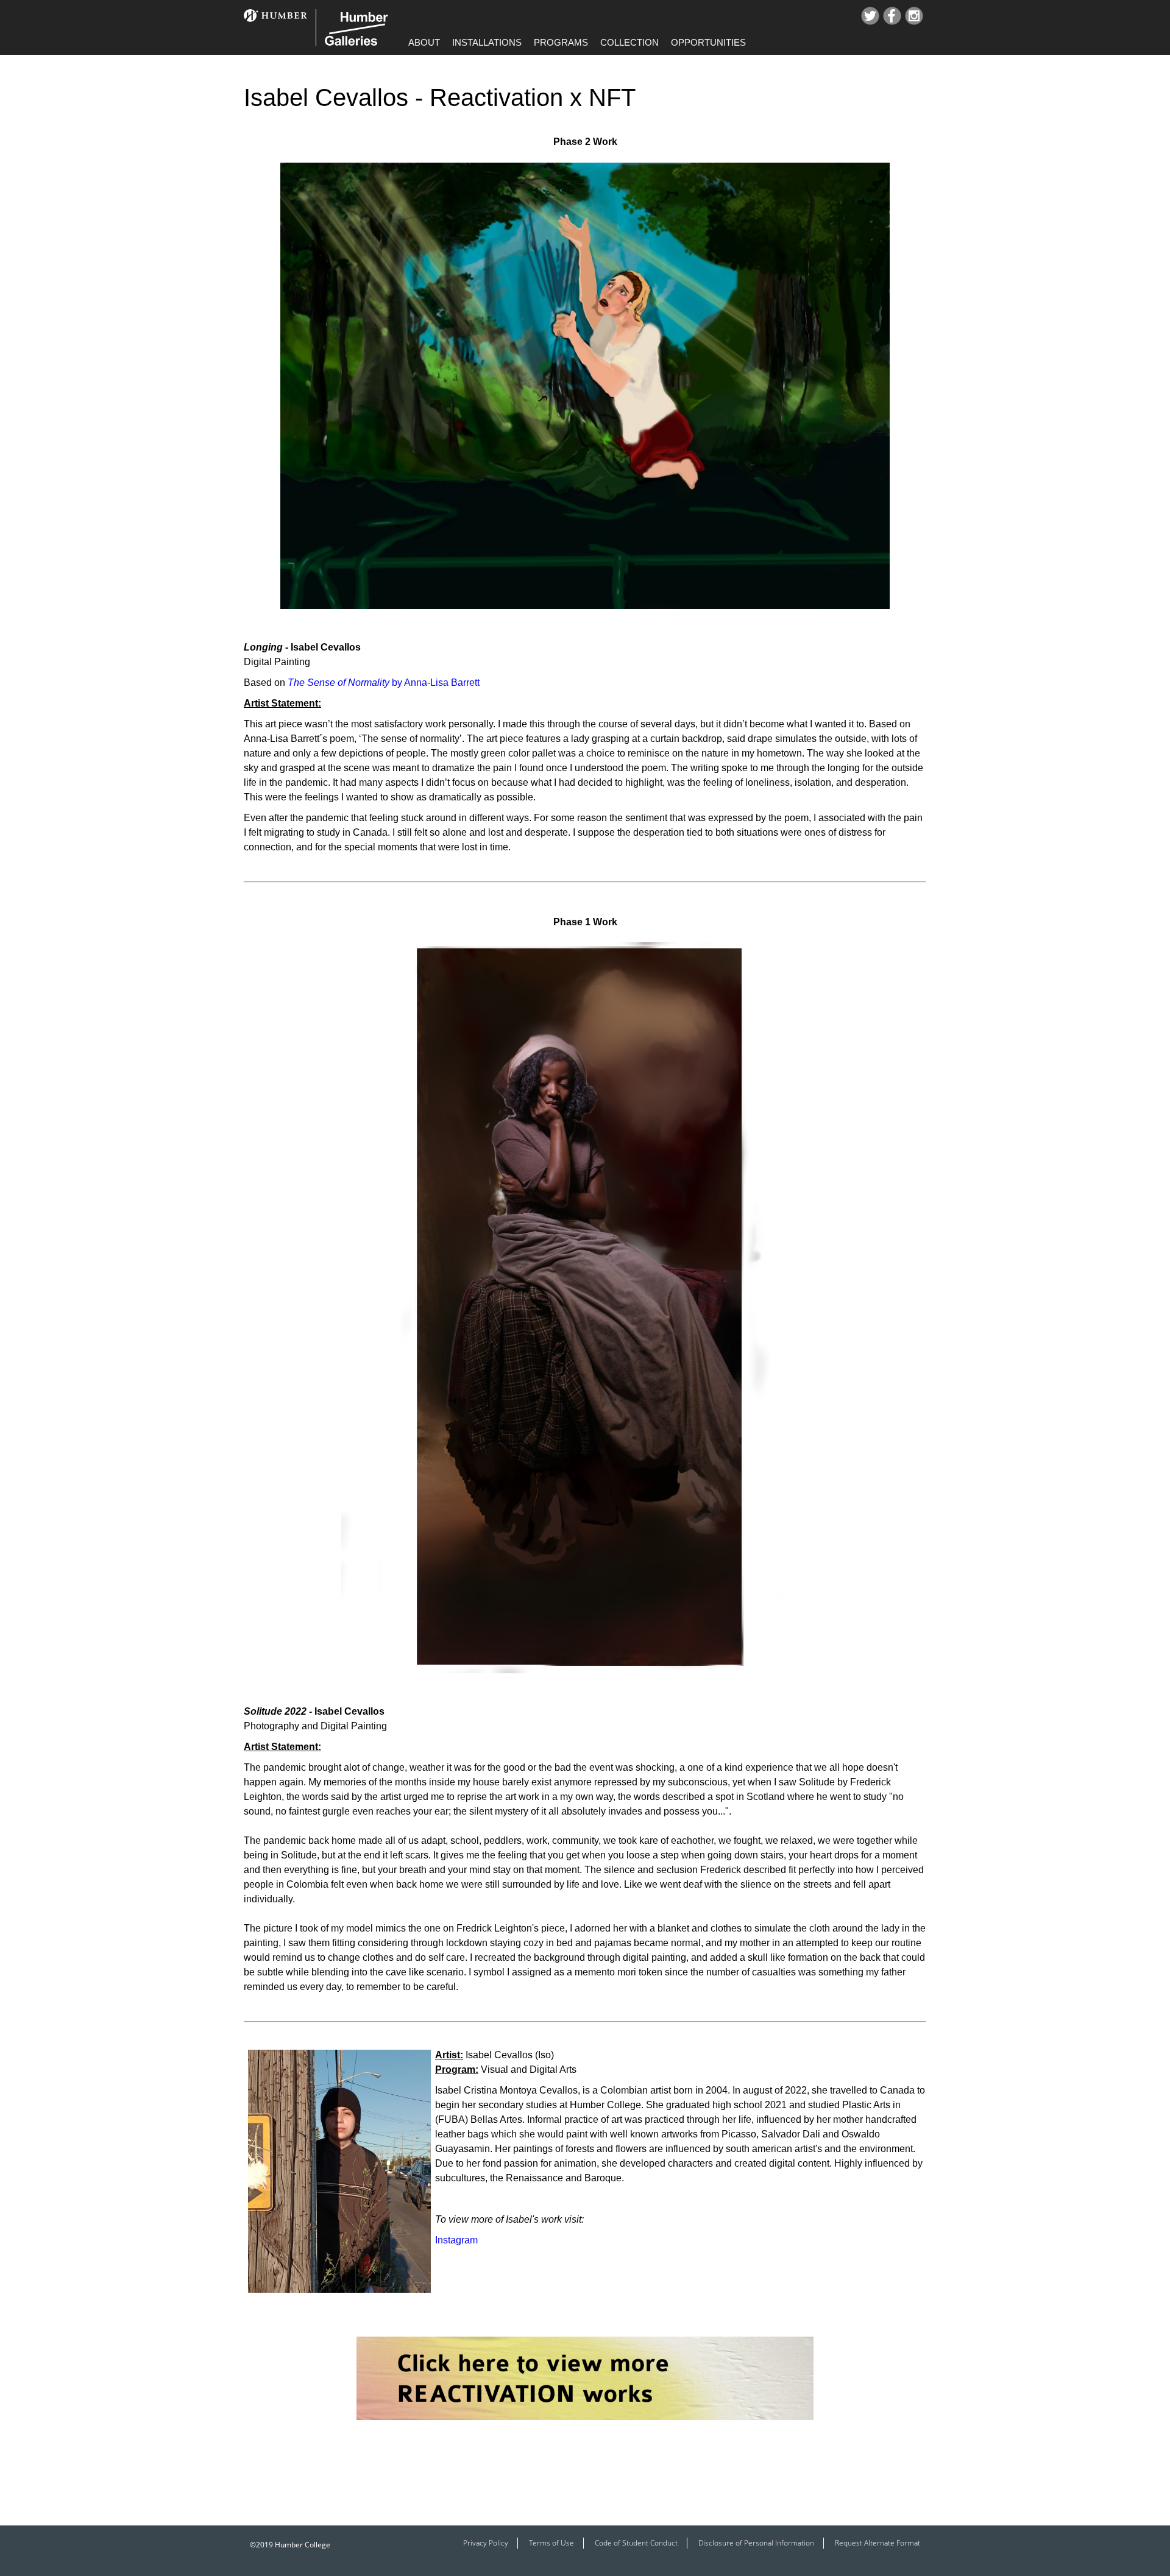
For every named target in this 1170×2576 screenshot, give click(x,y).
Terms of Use (551, 2543)
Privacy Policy (486, 2543)
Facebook (892, 16)
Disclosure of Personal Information (756, 2543)
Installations (487, 42)
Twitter (870, 16)
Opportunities (708, 42)
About (424, 42)
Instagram (914, 16)
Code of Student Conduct (636, 2543)
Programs (561, 42)
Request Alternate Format (877, 2543)
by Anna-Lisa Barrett (384, 683)
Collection (629, 42)
